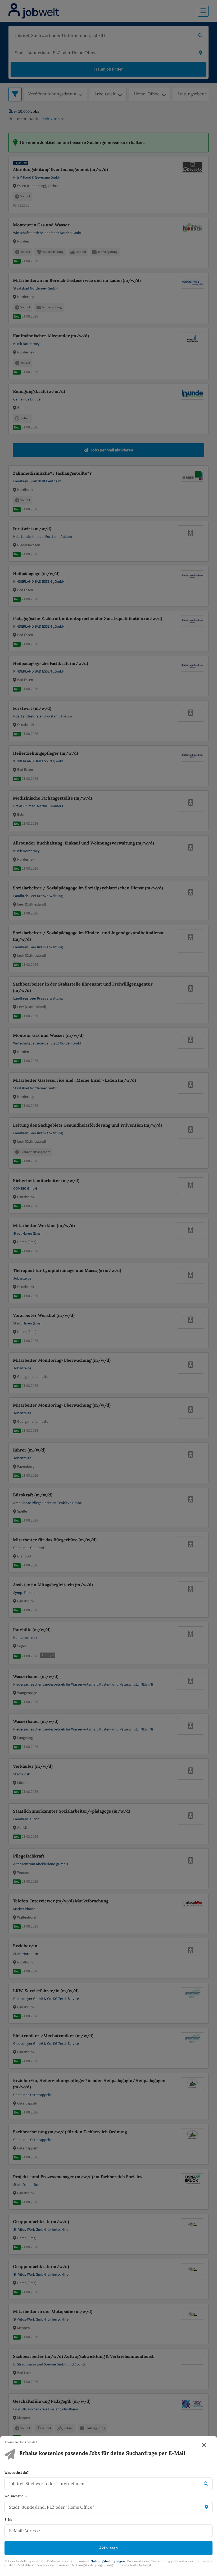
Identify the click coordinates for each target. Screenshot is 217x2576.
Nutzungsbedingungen (108, 2561)
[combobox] (103, 2484)
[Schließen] (204, 2445)
